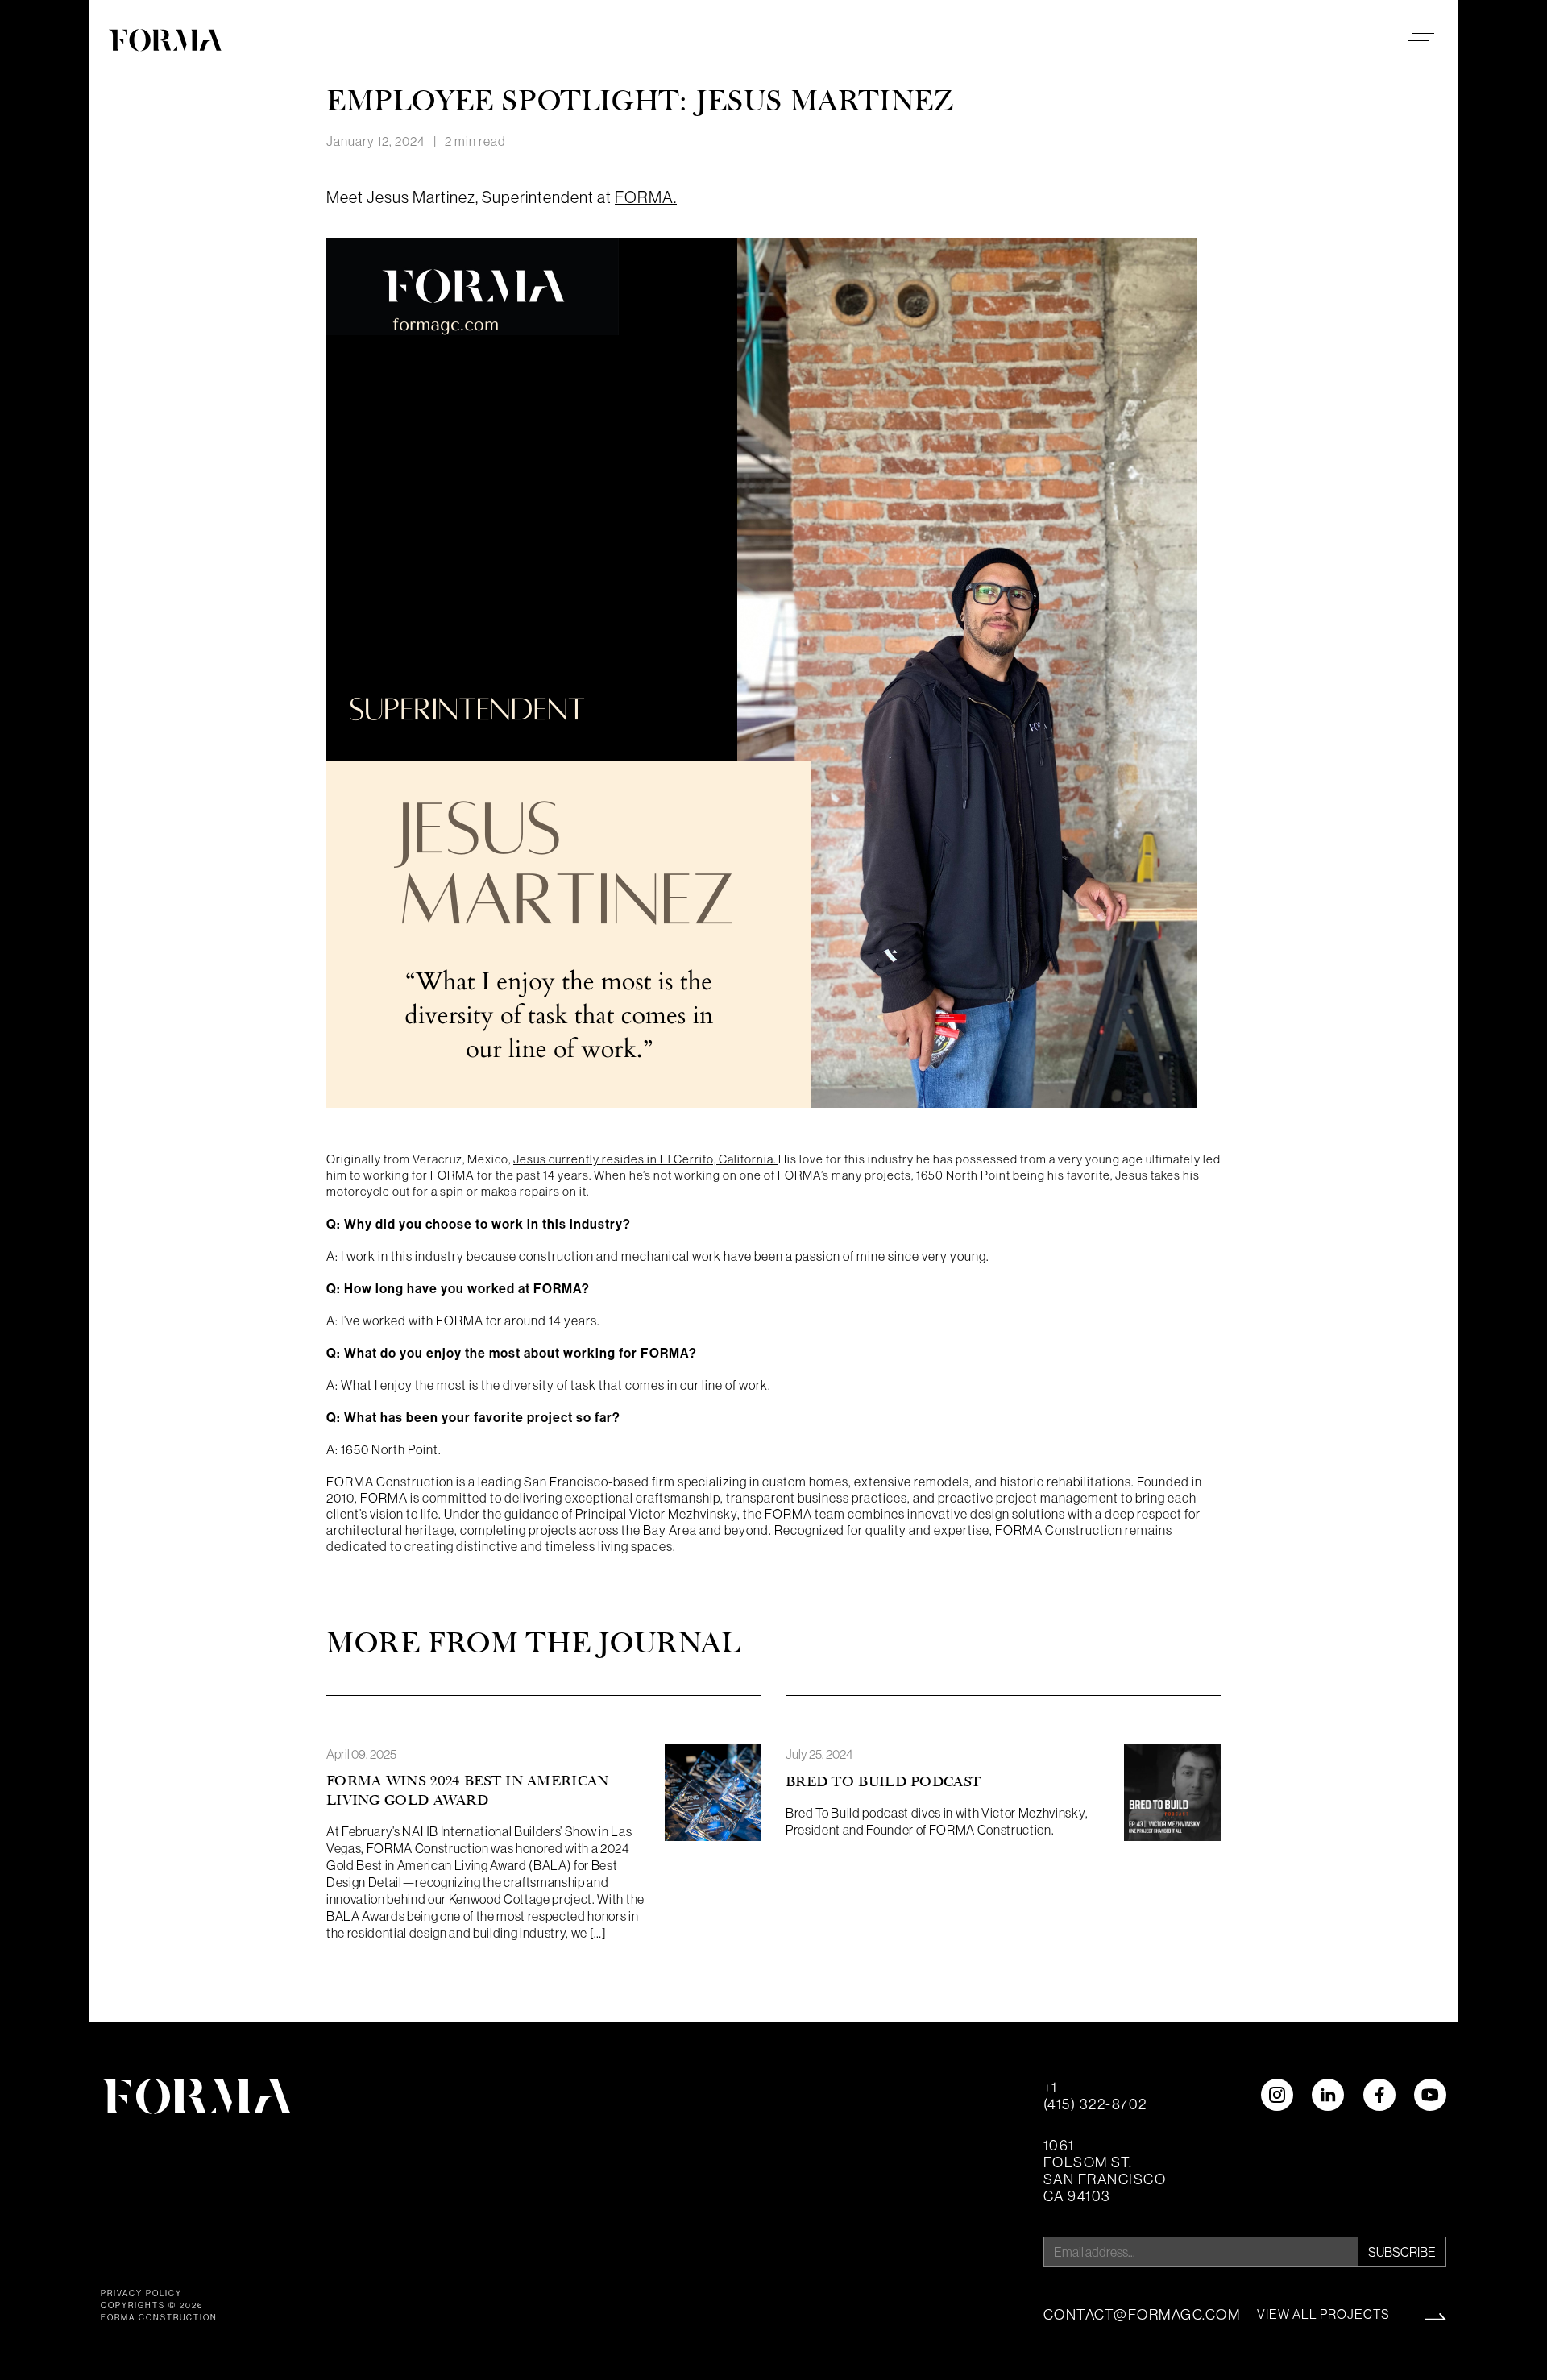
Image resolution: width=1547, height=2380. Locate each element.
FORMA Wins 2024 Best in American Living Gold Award (468, 1791)
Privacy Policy (141, 2293)
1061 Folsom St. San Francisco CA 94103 (1105, 2171)
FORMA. (646, 197)
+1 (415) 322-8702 (1095, 2096)
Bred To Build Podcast (883, 1782)
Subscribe (1402, 2252)
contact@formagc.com (1142, 2314)
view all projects (1323, 2314)
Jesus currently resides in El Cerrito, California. (646, 1159)
